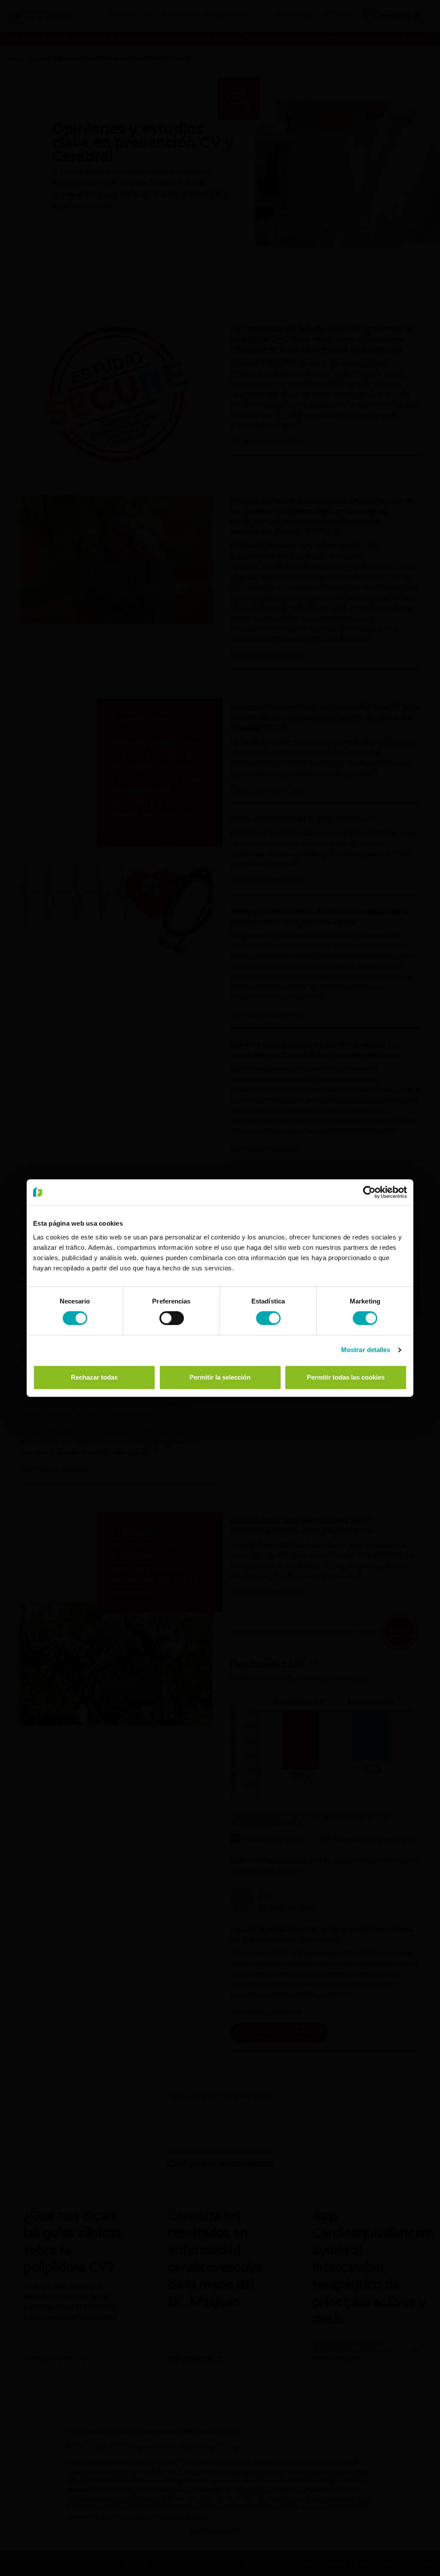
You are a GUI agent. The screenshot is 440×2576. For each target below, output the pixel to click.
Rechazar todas (94, 1377)
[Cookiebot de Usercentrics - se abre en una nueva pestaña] (369, 1192)
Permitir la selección (220, 1377)
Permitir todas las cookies (346, 1377)
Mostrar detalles (366, 1350)
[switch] (172, 1318)
